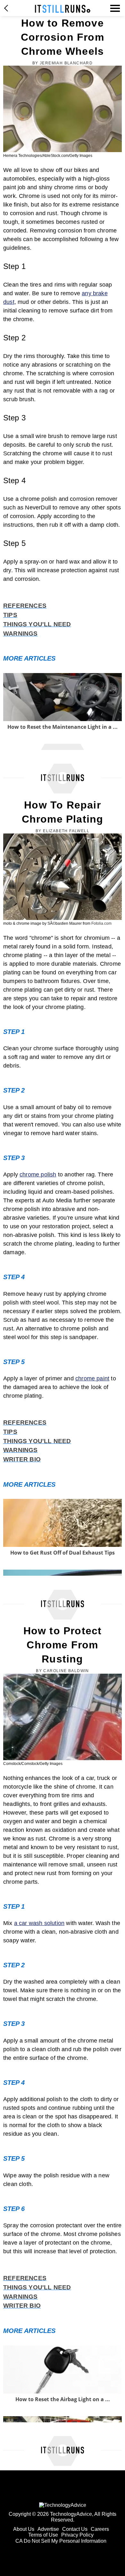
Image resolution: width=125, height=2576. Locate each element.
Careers (100, 2529)
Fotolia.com (101, 923)
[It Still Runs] (63, 9)
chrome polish (38, 1174)
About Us (24, 2529)
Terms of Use (43, 2535)
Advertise (48, 2529)
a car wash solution (39, 1923)
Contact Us (75, 2529)
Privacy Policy (77, 2535)
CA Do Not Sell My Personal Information (61, 2541)
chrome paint (92, 1378)
